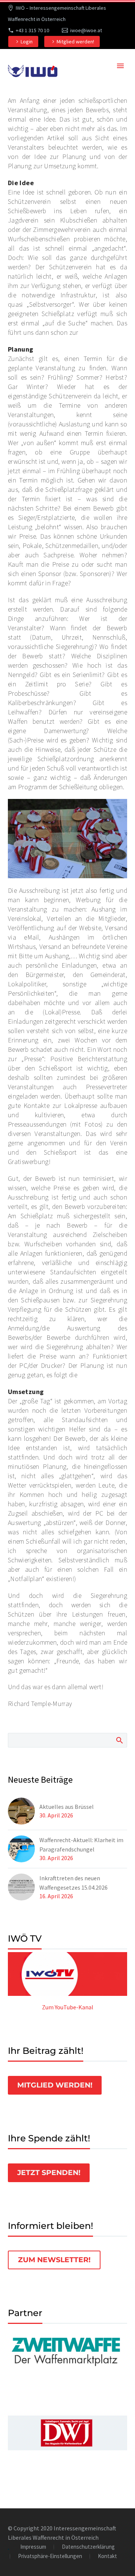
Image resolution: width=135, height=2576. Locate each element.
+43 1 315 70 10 (32, 30)
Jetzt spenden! (49, 2173)
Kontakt (107, 2556)
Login (27, 42)
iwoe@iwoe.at (86, 30)
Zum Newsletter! (54, 2260)
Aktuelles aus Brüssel (67, 1807)
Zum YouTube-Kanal (68, 2007)
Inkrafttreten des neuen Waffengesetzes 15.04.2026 (73, 1883)
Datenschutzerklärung (88, 2547)
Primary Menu (120, 66)
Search (119, 1740)
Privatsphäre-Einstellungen (50, 2556)
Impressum (33, 2547)
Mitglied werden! (75, 42)
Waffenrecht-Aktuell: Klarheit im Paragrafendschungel (81, 1845)
